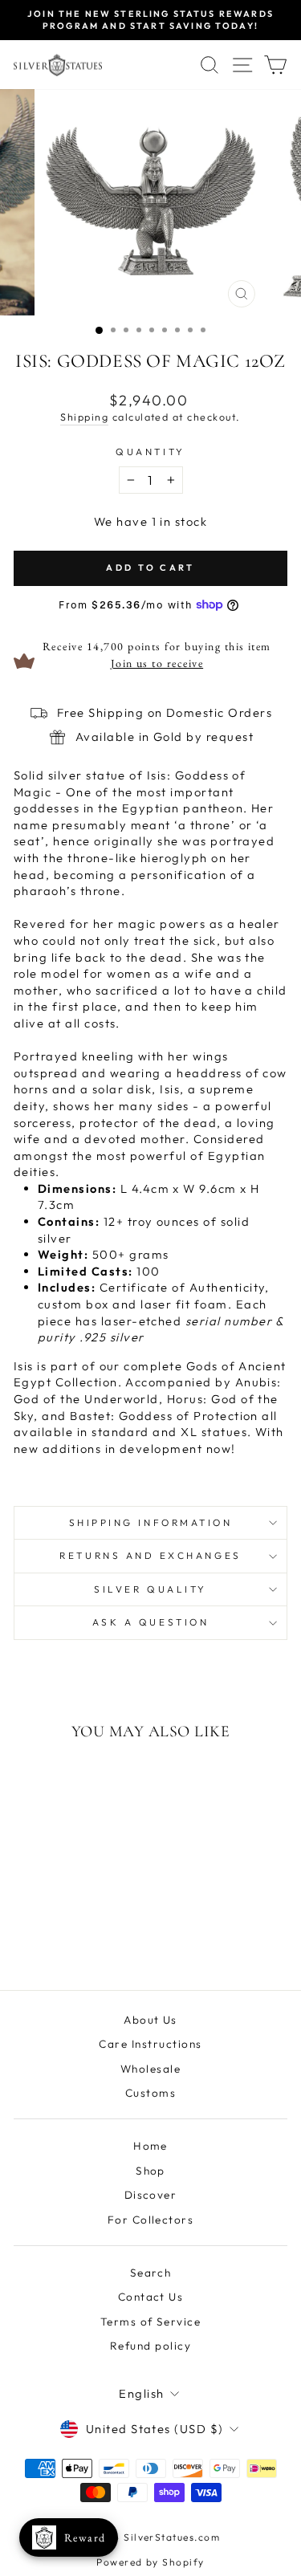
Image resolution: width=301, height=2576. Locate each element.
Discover (151, 2195)
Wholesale (150, 2069)
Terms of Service (151, 2322)
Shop (150, 2171)
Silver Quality (150, 1589)
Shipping (84, 417)
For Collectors (151, 2220)
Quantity (150, 452)
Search (151, 2273)
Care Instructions (150, 2044)
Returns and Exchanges (150, 1555)
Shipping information (151, 1522)
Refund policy (150, 2346)
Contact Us (151, 2297)
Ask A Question (150, 1622)
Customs (150, 2093)
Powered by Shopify (150, 2562)
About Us (150, 2020)
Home (150, 2146)
